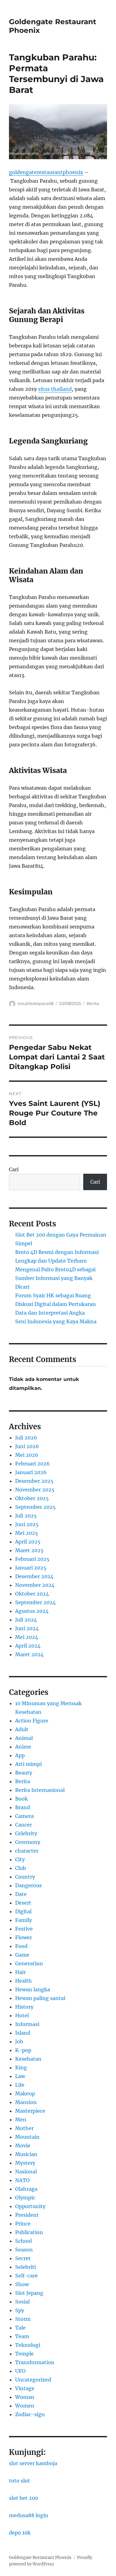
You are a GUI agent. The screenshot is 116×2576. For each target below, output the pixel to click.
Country (25, 1877)
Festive (24, 1929)
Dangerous (28, 1885)
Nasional (26, 2172)
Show (22, 2284)
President (27, 2215)
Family (24, 1920)
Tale (20, 2328)
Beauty (24, 1773)
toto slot (19, 2481)
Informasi (27, 2024)
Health (24, 1981)
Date (21, 1894)
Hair (20, 1972)
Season (24, 2250)
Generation (29, 1963)
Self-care (26, 2276)
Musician (26, 2154)
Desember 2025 (34, 1481)
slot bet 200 (24, 2498)
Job (19, 2041)
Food (21, 1946)
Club (21, 1868)
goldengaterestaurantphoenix (46, 172)
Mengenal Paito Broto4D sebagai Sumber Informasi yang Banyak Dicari (55, 1278)
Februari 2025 (32, 1559)
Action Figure (32, 1721)
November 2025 (35, 1490)
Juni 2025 (27, 1524)
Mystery (25, 2163)
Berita (93, 1003)
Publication (29, 2232)
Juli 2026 (26, 1438)
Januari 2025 (31, 1568)
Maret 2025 (29, 1550)
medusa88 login (29, 2515)
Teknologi (28, 2345)
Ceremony (28, 1842)
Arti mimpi (28, 1764)
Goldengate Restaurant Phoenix (40, 2558)
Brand (23, 1807)
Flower (24, 1937)
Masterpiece (30, 2111)
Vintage (25, 2388)
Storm (23, 2319)
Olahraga (26, 2189)
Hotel (22, 2015)
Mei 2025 (27, 1533)
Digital (23, 1911)
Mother (24, 2128)
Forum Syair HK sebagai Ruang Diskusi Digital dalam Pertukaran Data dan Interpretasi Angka (56, 1304)
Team (22, 2336)
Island (23, 2033)
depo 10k (20, 2533)
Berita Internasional (40, 1790)
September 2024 (35, 1602)
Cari (14, 1169)
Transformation (35, 2362)
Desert (23, 1903)
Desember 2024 (34, 1576)
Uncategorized (33, 2380)
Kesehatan (28, 2059)
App (20, 1755)
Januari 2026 (31, 1472)
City (20, 1859)
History (24, 2007)
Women (25, 2406)
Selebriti (26, 2267)
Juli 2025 (26, 1516)
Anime (23, 1747)
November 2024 (35, 1585)
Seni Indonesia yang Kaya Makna (56, 1321)
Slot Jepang (29, 2293)
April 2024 (28, 1646)
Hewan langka (33, 1989)
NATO (22, 2180)
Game (22, 1955)
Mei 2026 (27, 1455)
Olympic (25, 2198)
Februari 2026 (32, 1464)
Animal (24, 1738)
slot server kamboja (33, 2463)
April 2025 (28, 1542)
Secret (23, 2258)
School (24, 2241)
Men (21, 2120)
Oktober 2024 (32, 1594)
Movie (23, 2146)
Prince (23, 2224)
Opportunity (30, 2206)
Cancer (24, 1825)
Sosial (22, 2302)
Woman (25, 2397)
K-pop (23, 2050)
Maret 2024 (29, 1654)
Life (20, 2085)
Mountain (27, 2137)
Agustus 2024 (32, 1611)
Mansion (26, 2102)
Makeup (25, 2094)
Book (21, 1799)
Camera (24, 1816)
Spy (20, 2310)
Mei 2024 (27, 1637)
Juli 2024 (26, 1620)
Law (20, 2076)
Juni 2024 (27, 1628)
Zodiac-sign (30, 2414)
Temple (24, 2354)
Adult (22, 1729)
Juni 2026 (27, 1446)
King (21, 2067)
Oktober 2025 (32, 1498)
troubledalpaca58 (36, 1003)
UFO (20, 2371)
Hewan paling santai (40, 1998)
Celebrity (26, 1833)
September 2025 (35, 1507)
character (27, 1851)
